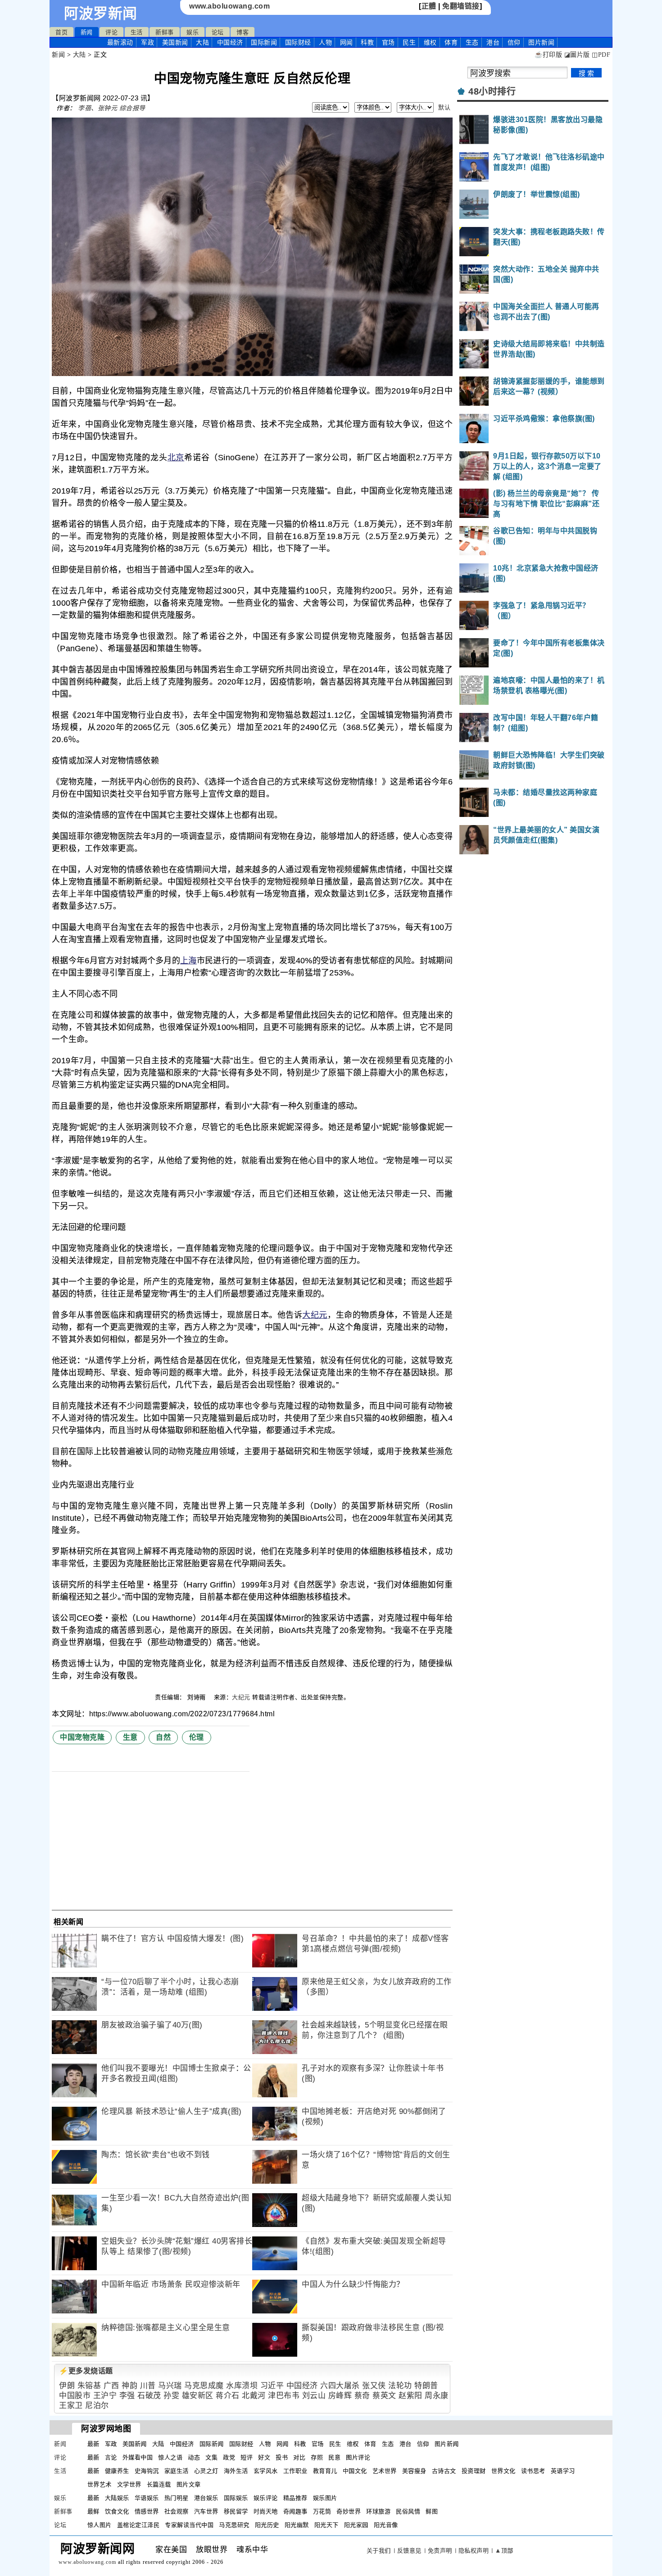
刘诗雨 (197, 1697)
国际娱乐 (236, 2498)
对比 (299, 2457)
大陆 (202, 42)
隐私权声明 (474, 2551)
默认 (444, 107)
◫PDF (601, 55)
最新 (120, 42)
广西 (111, 2386)
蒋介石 (228, 2396)
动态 (194, 2457)
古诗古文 (444, 2471)
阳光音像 (386, 2525)
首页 (61, 32)
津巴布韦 (284, 2396)
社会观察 (177, 2511)
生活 (137, 32)
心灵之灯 (206, 2471)
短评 (247, 2457)
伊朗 (67, 2386)
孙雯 (171, 2396)
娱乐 (193, 32)
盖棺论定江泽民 (138, 2525)
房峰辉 (340, 2396)
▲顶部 (504, 2551)
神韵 (129, 2386)
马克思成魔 (204, 2386)
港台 (493, 42)
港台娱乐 (206, 2498)
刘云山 (314, 2396)
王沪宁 (105, 2396)
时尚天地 (266, 2511)
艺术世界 (385, 2471)
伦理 (197, 1737)
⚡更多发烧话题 (86, 2371)
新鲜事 (165, 32)
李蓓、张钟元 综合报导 (112, 108)
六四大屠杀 (340, 2386)
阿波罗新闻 (101, 14)
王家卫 (71, 2406)
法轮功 (400, 2386)
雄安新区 (198, 2396)
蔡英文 (384, 2396)
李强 (127, 2396)
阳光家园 (356, 2525)
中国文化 (355, 2471)
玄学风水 (266, 2471)
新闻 (87, 32)
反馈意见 (409, 2551)
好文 (264, 2457)
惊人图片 (100, 2525)
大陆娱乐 (117, 2498)
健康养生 (117, 2471)
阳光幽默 (297, 2525)
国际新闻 (264, 42)
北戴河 (254, 2396)
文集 (211, 2457)
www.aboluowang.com (229, 6)
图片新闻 (447, 2444)
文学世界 (129, 2484)
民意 (334, 2457)
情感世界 (147, 2511)
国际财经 (298, 42)
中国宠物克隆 (82, 1737)
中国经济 (230, 42)
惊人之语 (170, 2457)
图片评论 (358, 2457)
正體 (429, 6)
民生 (409, 42)
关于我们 (379, 2551)
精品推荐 (295, 2498)
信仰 (514, 42)
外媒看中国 (138, 2457)
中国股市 (75, 2396)
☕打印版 (548, 55)
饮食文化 (117, 2511)
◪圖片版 (577, 55)
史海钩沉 (147, 2471)
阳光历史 (267, 2525)
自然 (163, 1737)
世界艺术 (100, 2484)
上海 (188, 961)
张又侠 (374, 2386)
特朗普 (426, 2386)
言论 (111, 2457)
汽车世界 (206, 2511)
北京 (176, 458)
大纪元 (315, 1315)
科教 (367, 42)
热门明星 (177, 2498)
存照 (317, 2457)
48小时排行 (492, 91)
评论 (111, 32)
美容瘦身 (414, 2471)
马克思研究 (234, 2525)
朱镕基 (89, 2386)
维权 (430, 42)
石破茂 (149, 2396)
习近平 (272, 2386)
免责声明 (440, 2551)
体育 (451, 42)
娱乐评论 (266, 2498)
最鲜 (93, 2511)
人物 (325, 42)
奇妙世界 (349, 2511)
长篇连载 (159, 2484)
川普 (148, 2386)
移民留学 (236, 2511)
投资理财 (474, 2471)
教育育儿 (325, 2471)
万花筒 (322, 2511)
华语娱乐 (147, 2498)
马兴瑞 (170, 2386)
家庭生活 (177, 2471)
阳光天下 (326, 2525)
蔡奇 (362, 2396)
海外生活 (236, 2471)
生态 (472, 42)
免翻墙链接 (461, 6)
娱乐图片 (325, 2498)
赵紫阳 (410, 2396)
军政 (147, 42)
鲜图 (432, 2511)
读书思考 (533, 2471)
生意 (130, 1737)
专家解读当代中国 (189, 2525)
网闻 (347, 42)
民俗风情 (408, 2511)
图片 (541, 42)
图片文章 (189, 2484)
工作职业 (295, 2471)
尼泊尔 (97, 2406)
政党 (229, 2457)
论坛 (218, 32)
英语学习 (563, 2471)
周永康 (437, 2396)
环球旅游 (378, 2511)
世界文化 (503, 2471)
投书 (282, 2457)
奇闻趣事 (295, 2511)
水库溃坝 (242, 2386)
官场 (388, 42)
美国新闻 (175, 42)
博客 (243, 32)
